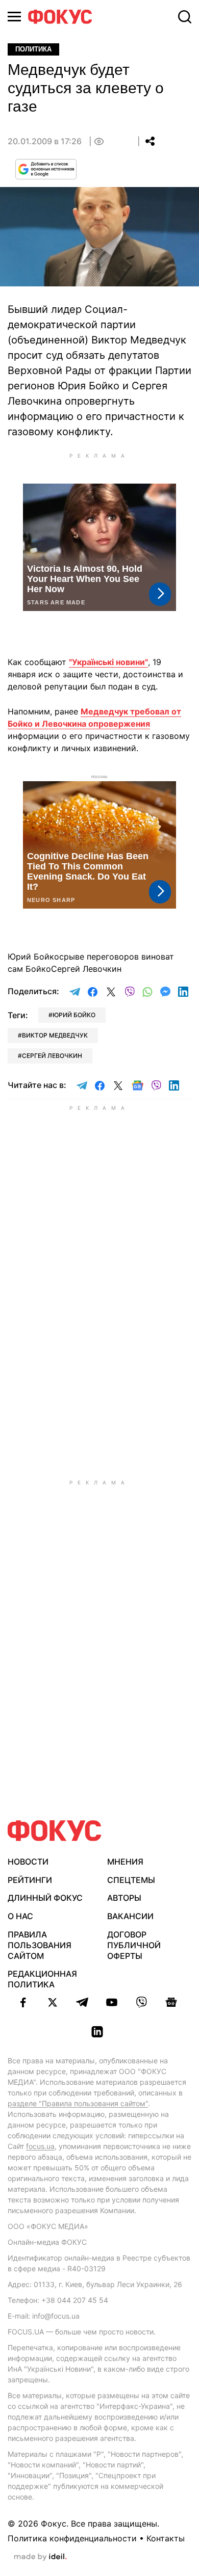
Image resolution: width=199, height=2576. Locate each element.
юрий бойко (74, 1015)
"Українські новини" (108, 662)
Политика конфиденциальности (72, 2538)
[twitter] (53, 2002)
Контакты (166, 2538)
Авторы (124, 1898)
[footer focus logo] (55, 1831)
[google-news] (171, 2002)
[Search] (185, 17)
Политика (33, 49)
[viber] (141, 2002)
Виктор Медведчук (55, 1035)
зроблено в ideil (40, 2557)
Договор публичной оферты (134, 1945)
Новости (28, 1862)
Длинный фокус (45, 1898)
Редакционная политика (42, 1979)
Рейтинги (30, 1880)
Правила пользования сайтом (40, 1945)
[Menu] (14, 17)
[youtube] (112, 2002)
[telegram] (82, 2002)
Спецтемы (131, 1880)
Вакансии (130, 1916)
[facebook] (23, 2002)
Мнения (125, 1862)
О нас (20, 1916)
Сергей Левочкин (52, 1056)
